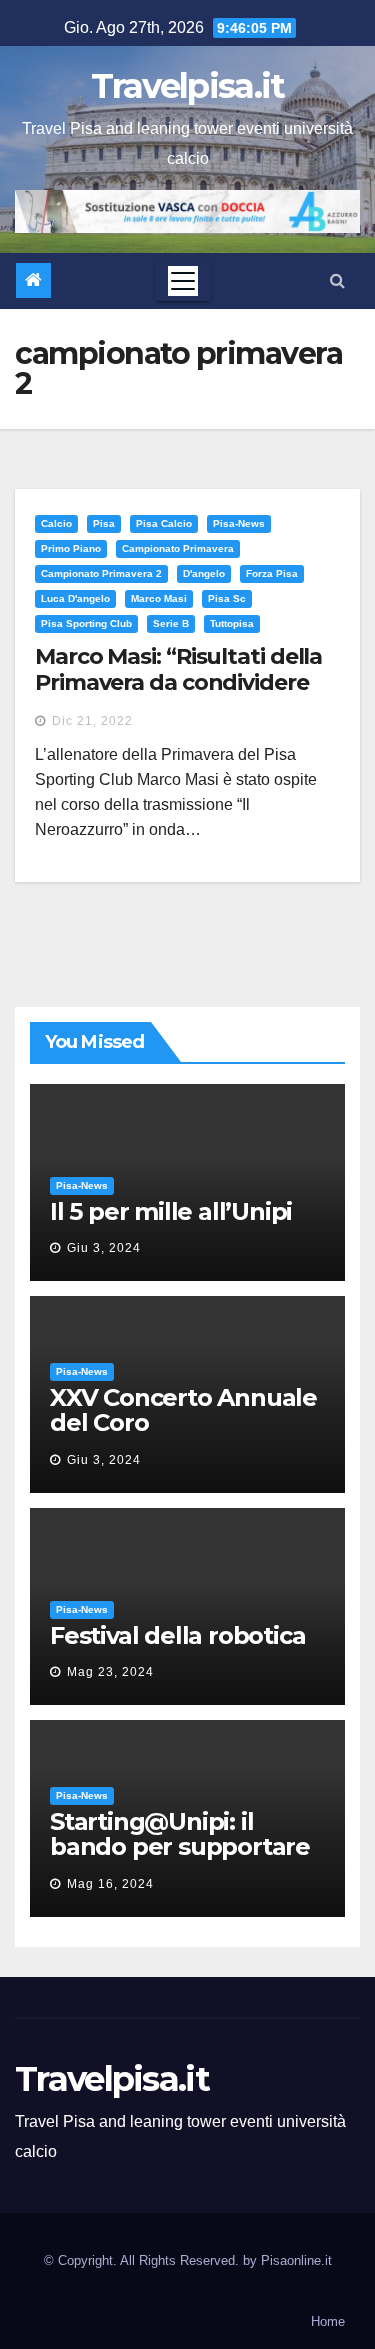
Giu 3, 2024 (104, 1248)
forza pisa (272, 573)
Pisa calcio (164, 523)
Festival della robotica (177, 1635)
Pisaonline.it (296, 2260)
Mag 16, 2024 (110, 1884)
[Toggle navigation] (183, 281)
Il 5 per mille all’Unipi (171, 1211)
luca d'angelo (75, 598)
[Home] (33, 280)
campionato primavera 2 (101, 573)
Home (328, 2321)
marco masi (159, 598)
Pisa (104, 523)
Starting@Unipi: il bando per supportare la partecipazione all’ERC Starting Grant (180, 1859)
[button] (337, 280)
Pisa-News (239, 523)
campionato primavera (178, 548)
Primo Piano (71, 548)
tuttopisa (232, 623)
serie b (171, 623)
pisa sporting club (86, 623)
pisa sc (227, 598)
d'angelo (204, 573)
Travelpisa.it (188, 86)
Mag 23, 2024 (110, 1672)
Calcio (56, 523)
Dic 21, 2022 (92, 721)
